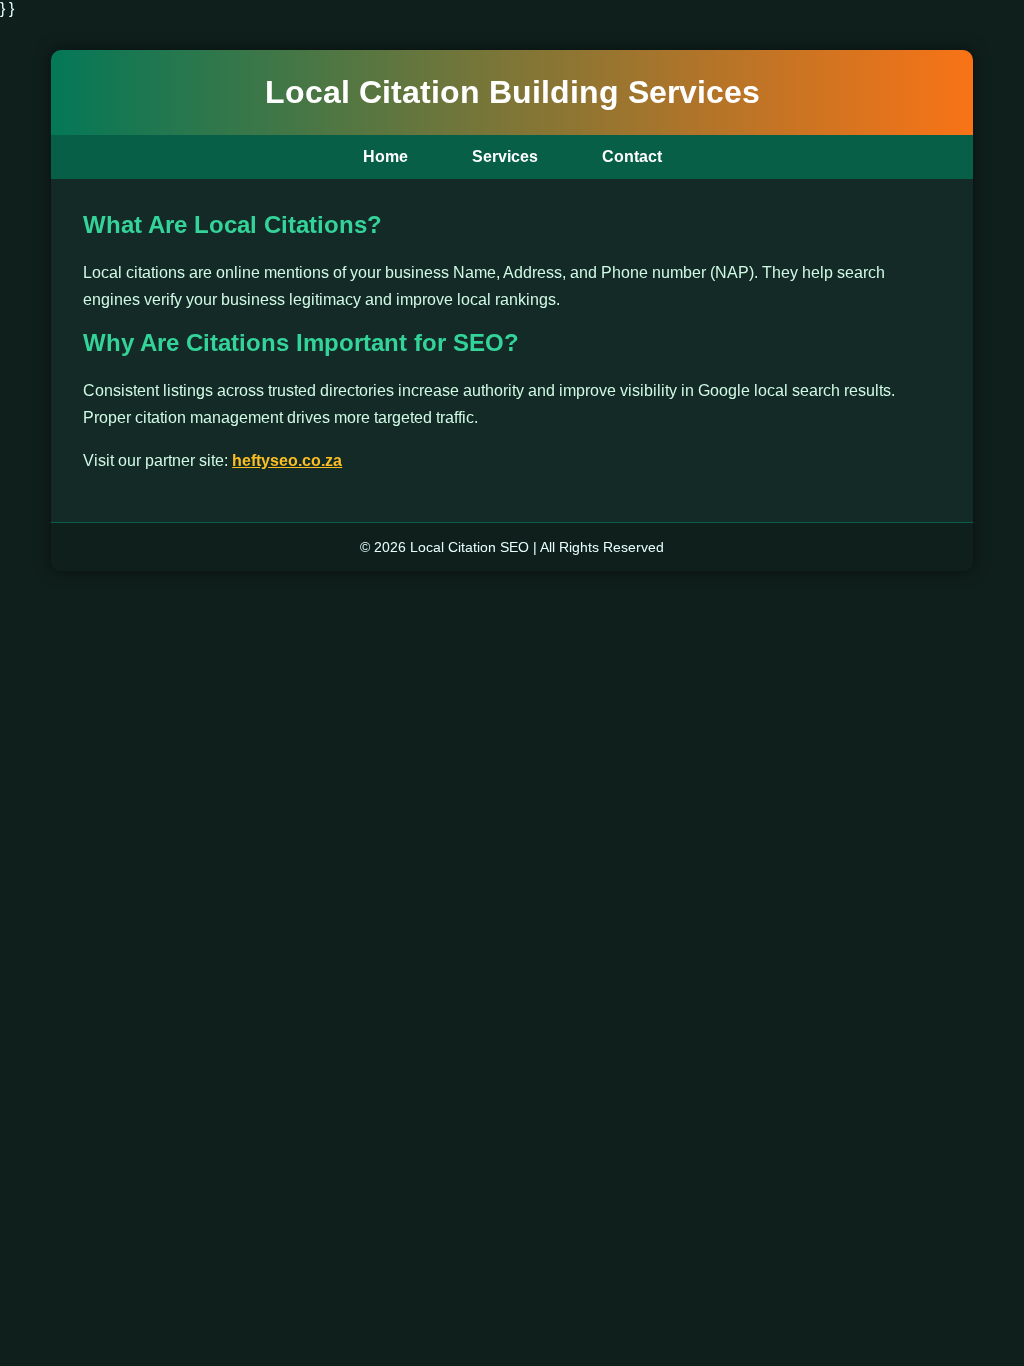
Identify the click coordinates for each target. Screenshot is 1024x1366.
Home (385, 156)
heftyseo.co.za (287, 460)
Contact (632, 156)
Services (505, 156)
